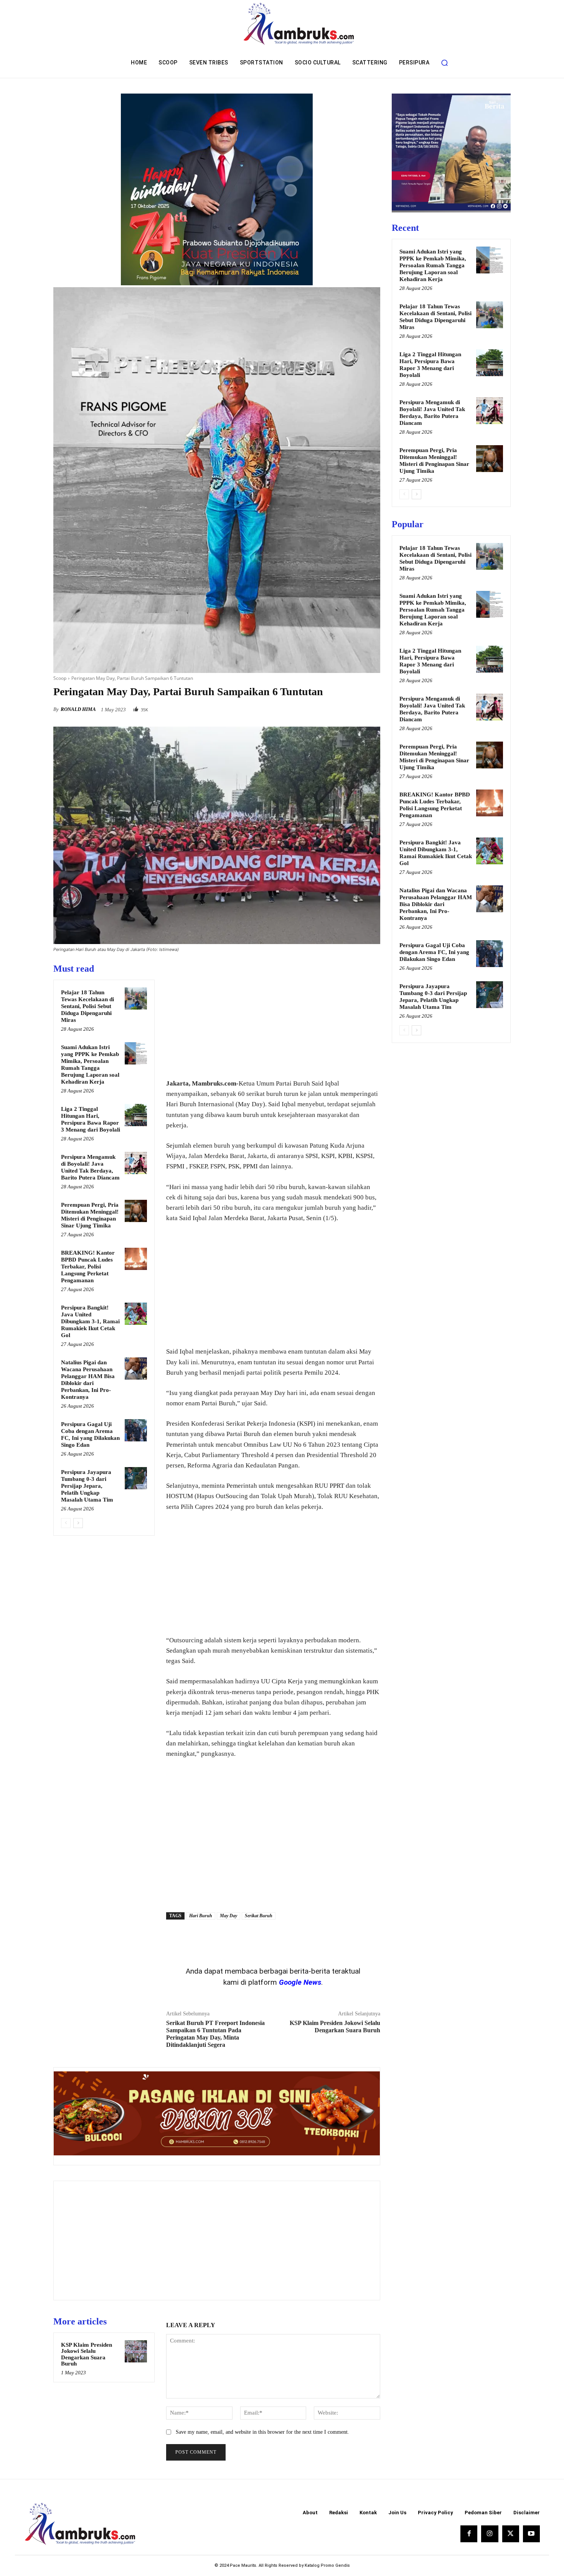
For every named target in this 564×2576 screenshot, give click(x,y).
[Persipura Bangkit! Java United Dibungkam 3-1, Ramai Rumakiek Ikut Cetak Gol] (136, 1314)
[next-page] (78, 1523)
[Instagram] (490, 2534)
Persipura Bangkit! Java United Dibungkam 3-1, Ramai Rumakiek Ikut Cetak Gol (90, 1321)
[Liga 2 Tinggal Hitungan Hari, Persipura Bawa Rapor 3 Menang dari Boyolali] (136, 1115)
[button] (444, 63)
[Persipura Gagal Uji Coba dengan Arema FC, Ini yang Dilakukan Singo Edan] (136, 1430)
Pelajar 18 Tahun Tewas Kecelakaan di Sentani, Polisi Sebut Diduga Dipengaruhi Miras (87, 1006)
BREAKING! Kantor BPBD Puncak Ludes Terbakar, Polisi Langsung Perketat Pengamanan (88, 1267)
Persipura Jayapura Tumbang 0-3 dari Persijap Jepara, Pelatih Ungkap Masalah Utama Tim (87, 1486)
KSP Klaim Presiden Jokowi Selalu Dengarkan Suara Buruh (87, 2354)
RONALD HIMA (78, 709)
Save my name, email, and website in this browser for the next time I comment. (262, 2432)
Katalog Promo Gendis (327, 2565)
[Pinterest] (355, 707)
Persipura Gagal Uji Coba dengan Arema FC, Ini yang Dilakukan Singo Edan (434, 952)
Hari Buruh (201, 1916)
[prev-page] (66, 1523)
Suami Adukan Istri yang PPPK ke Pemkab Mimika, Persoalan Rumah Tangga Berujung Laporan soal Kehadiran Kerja (433, 265)
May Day (228, 1916)
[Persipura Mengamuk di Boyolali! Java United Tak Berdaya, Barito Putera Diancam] (136, 1163)
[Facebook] (320, 707)
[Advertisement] (273, 1017)
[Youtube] (531, 2534)
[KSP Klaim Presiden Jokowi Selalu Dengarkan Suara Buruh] (136, 2351)
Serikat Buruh (259, 1916)
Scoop (60, 678)
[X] (337, 707)
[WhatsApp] (373, 707)
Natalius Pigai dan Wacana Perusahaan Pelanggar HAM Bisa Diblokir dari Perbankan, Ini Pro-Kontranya (436, 904)
